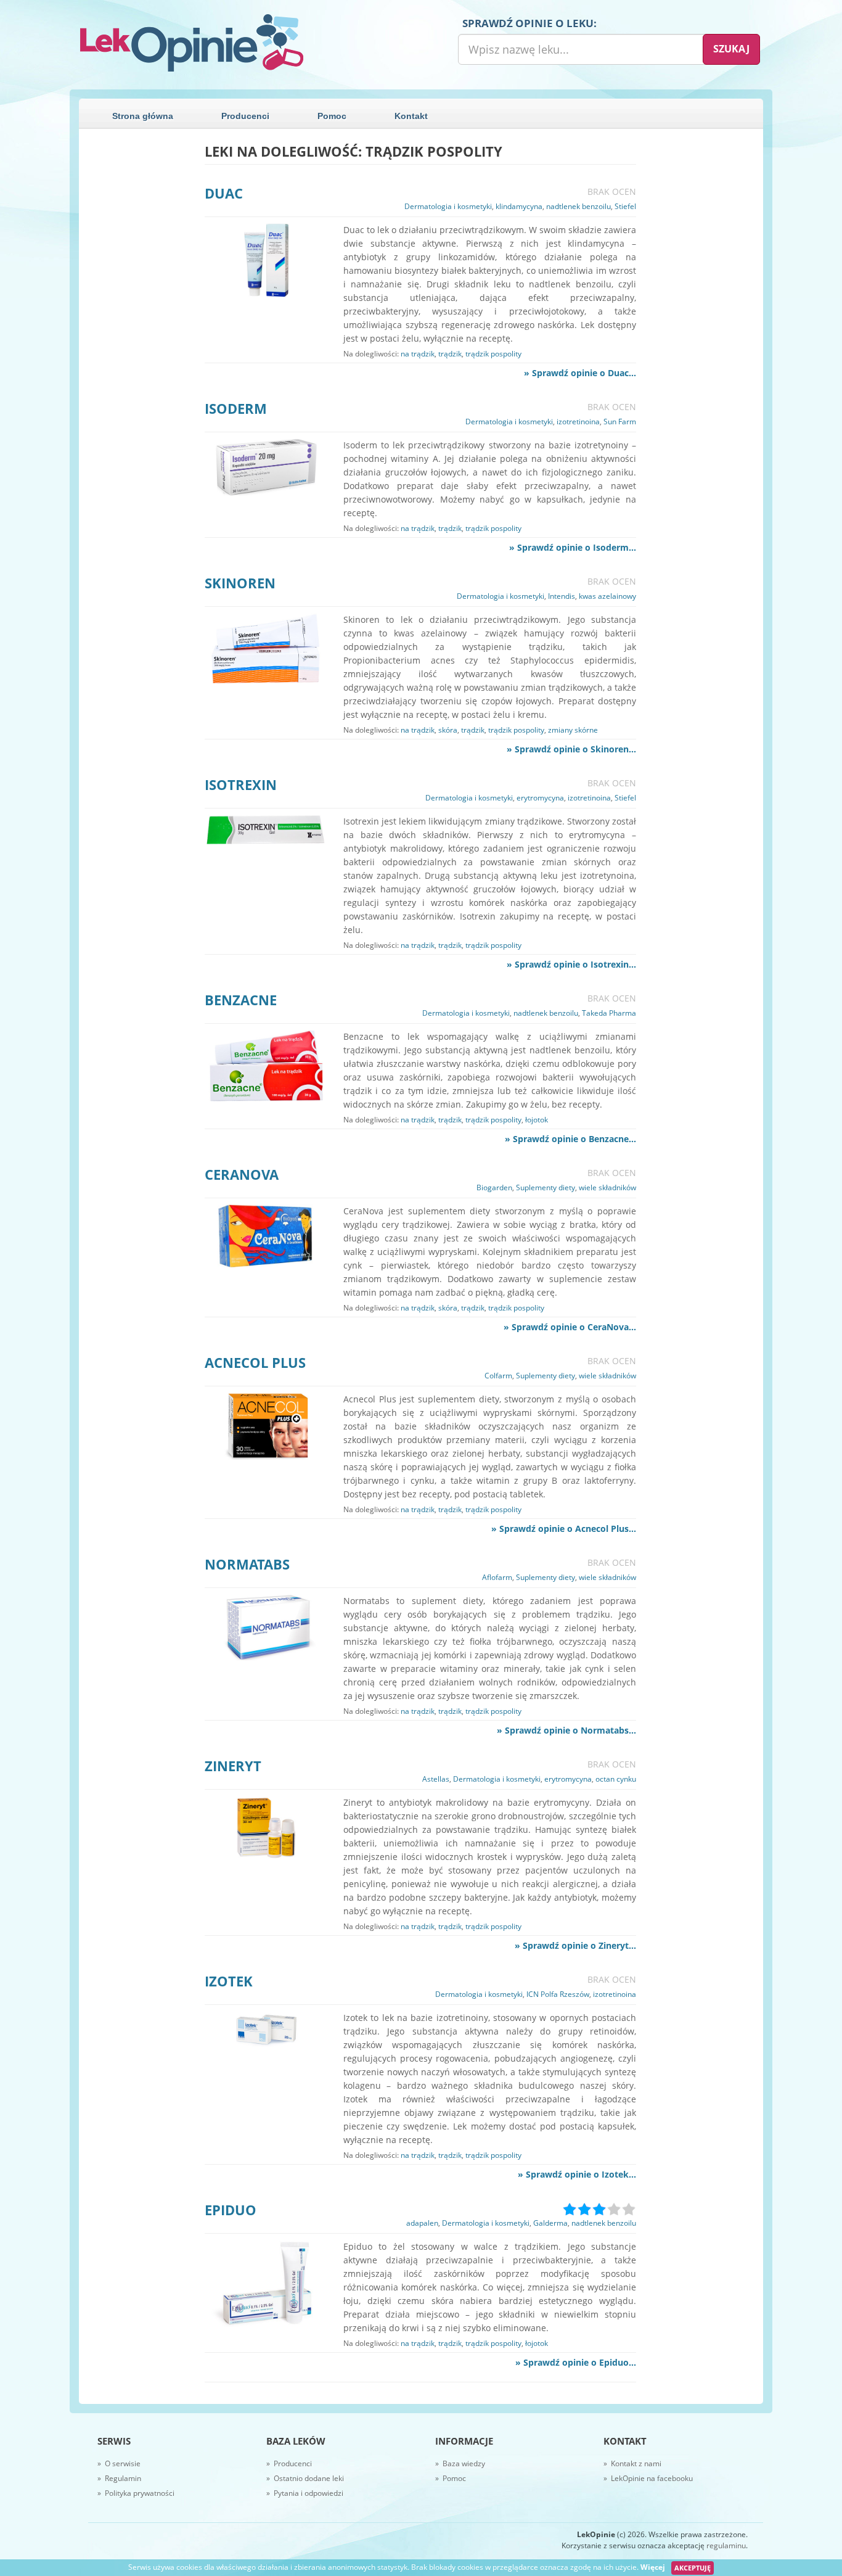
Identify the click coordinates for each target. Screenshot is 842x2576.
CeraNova (242, 1174)
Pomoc (332, 116)
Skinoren (240, 583)
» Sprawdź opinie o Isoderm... (573, 547)
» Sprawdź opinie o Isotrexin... (571, 964)
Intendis (562, 596)
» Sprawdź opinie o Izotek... (577, 2174)
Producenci (245, 116)
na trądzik (418, 354)
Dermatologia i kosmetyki (448, 206)
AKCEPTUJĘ (693, 2568)
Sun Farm (620, 422)
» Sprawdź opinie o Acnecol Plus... (564, 1529)
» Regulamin (119, 2478)
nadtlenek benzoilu (578, 206)
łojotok (537, 1120)
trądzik (450, 354)
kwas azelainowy (607, 596)
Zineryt (233, 1766)
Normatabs (247, 1564)
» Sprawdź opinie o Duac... (580, 373)
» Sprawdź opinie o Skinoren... (571, 749)
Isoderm (236, 408)
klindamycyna (519, 206)
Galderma (550, 2223)
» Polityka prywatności (136, 2493)
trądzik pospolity (493, 354)
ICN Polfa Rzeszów (558, 1994)
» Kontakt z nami (632, 2463)
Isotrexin (241, 784)
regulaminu (726, 2545)
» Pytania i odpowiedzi (305, 2493)
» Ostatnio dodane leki (305, 2478)
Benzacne (241, 1000)
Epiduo (231, 2210)
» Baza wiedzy (460, 2463)
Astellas (436, 1779)
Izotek (229, 1981)
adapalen (422, 2223)
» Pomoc (451, 2478)
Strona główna (143, 116)
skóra (448, 730)
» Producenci (289, 2463)
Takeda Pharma (609, 1013)
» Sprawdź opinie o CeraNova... (570, 1327)
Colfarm (498, 1376)
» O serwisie (119, 2463)
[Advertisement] (137, 329)
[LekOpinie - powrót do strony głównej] (245, 43)
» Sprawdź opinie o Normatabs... (566, 1730)
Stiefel (625, 206)
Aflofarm (497, 1577)
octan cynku (616, 1779)
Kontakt (411, 116)
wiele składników (607, 1187)
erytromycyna (540, 798)
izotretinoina (578, 422)
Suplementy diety (546, 1187)
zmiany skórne (573, 730)
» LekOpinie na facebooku (648, 2478)
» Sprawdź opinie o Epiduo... (576, 2362)
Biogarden (494, 1187)
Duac (224, 193)
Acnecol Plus (255, 1362)
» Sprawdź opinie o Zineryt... (575, 1945)
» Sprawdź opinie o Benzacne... (570, 1139)
